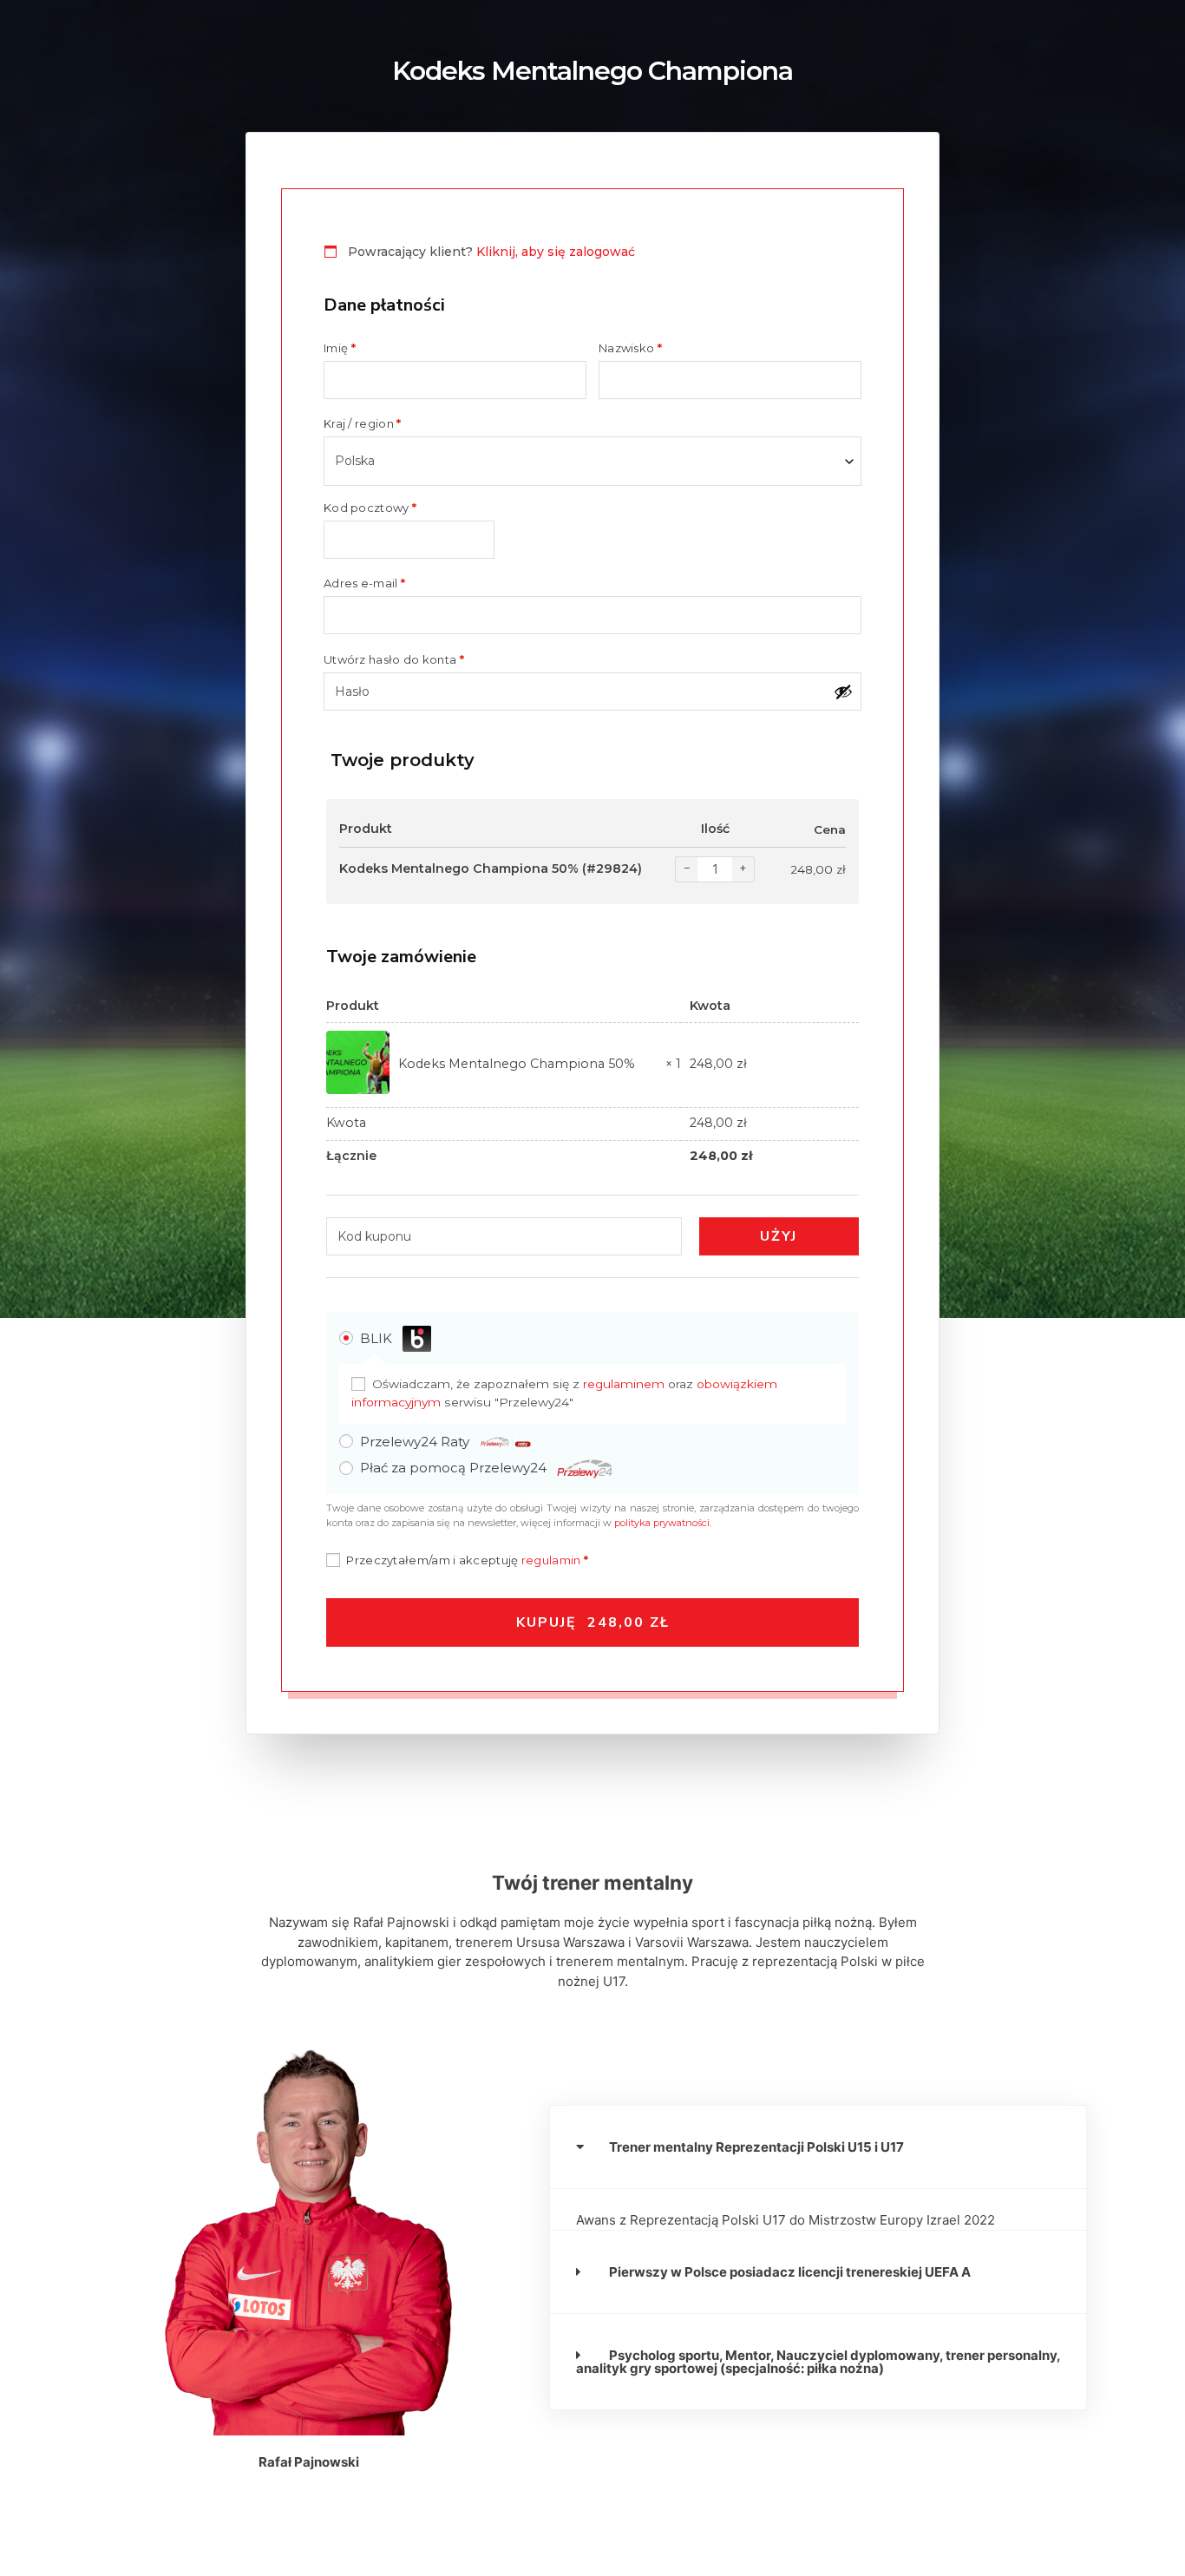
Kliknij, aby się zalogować (556, 252)
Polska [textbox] (355, 461)
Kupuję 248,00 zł (593, 1622)
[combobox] (592, 461)
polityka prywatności (662, 1523)
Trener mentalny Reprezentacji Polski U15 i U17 (756, 2147)
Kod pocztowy (370, 508)
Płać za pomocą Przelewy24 (455, 1468)
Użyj (779, 1236)
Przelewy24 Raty (416, 1442)
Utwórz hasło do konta (394, 660)
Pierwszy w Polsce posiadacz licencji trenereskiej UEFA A (790, 2272)
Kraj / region (363, 424)
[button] (818, 2147)
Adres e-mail (364, 583)
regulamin (551, 1560)
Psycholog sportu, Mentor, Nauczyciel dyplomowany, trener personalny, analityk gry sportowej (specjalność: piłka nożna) (818, 2362)
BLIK (378, 1338)
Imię (340, 348)
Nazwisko (630, 348)
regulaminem (624, 1384)
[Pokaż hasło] (843, 692)
